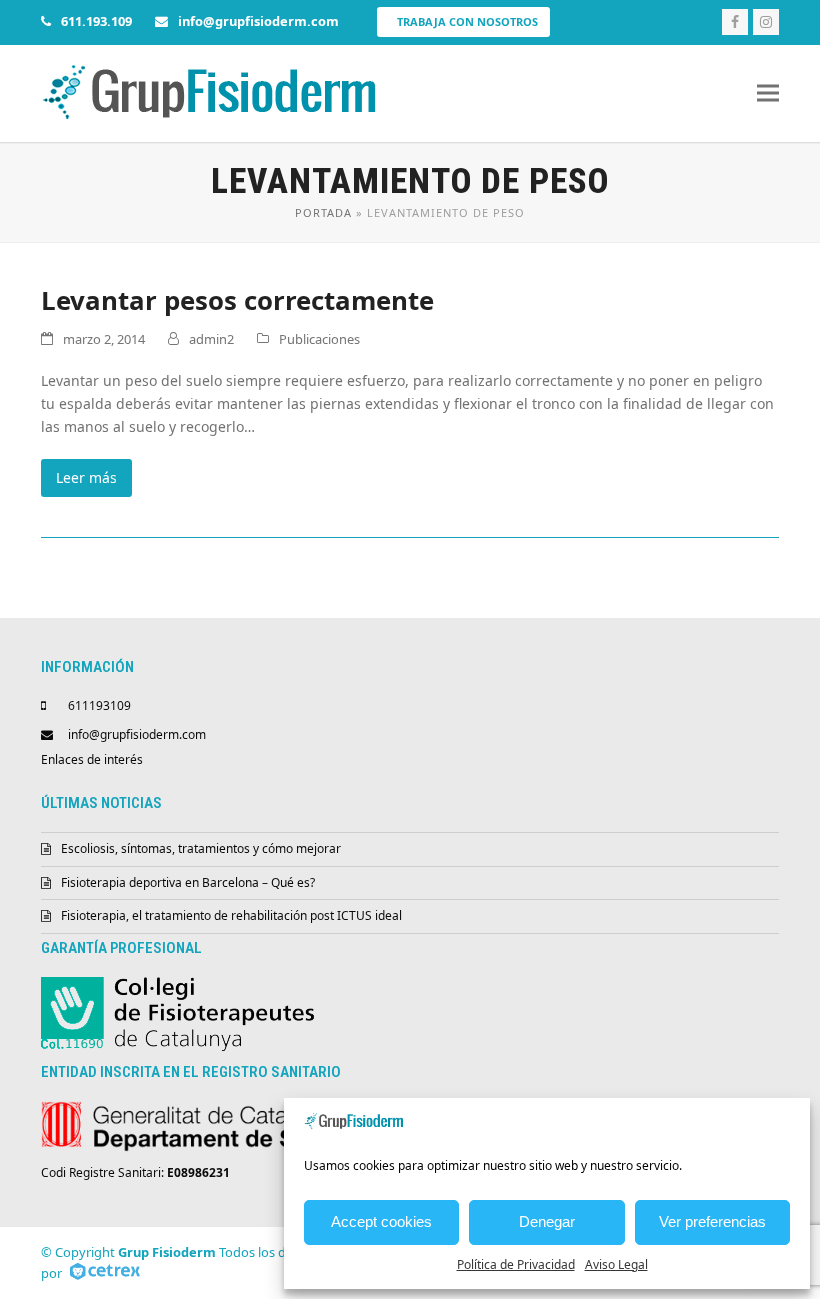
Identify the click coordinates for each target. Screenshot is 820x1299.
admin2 (211, 339)
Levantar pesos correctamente (237, 300)
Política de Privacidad (516, 1264)
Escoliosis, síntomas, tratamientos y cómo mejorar (201, 848)
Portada (323, 212)
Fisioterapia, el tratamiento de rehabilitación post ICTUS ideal (231, 915)
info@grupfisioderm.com (137, 734)
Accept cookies (381, 1221)
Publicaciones (319, 339)
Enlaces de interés (92, 759)
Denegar (547, 1221)
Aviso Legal (616, 1264)
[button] (768, 93)
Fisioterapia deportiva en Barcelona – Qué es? (188, 882)
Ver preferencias (712, 1221)
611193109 (99, 705)
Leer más (86, 477)
